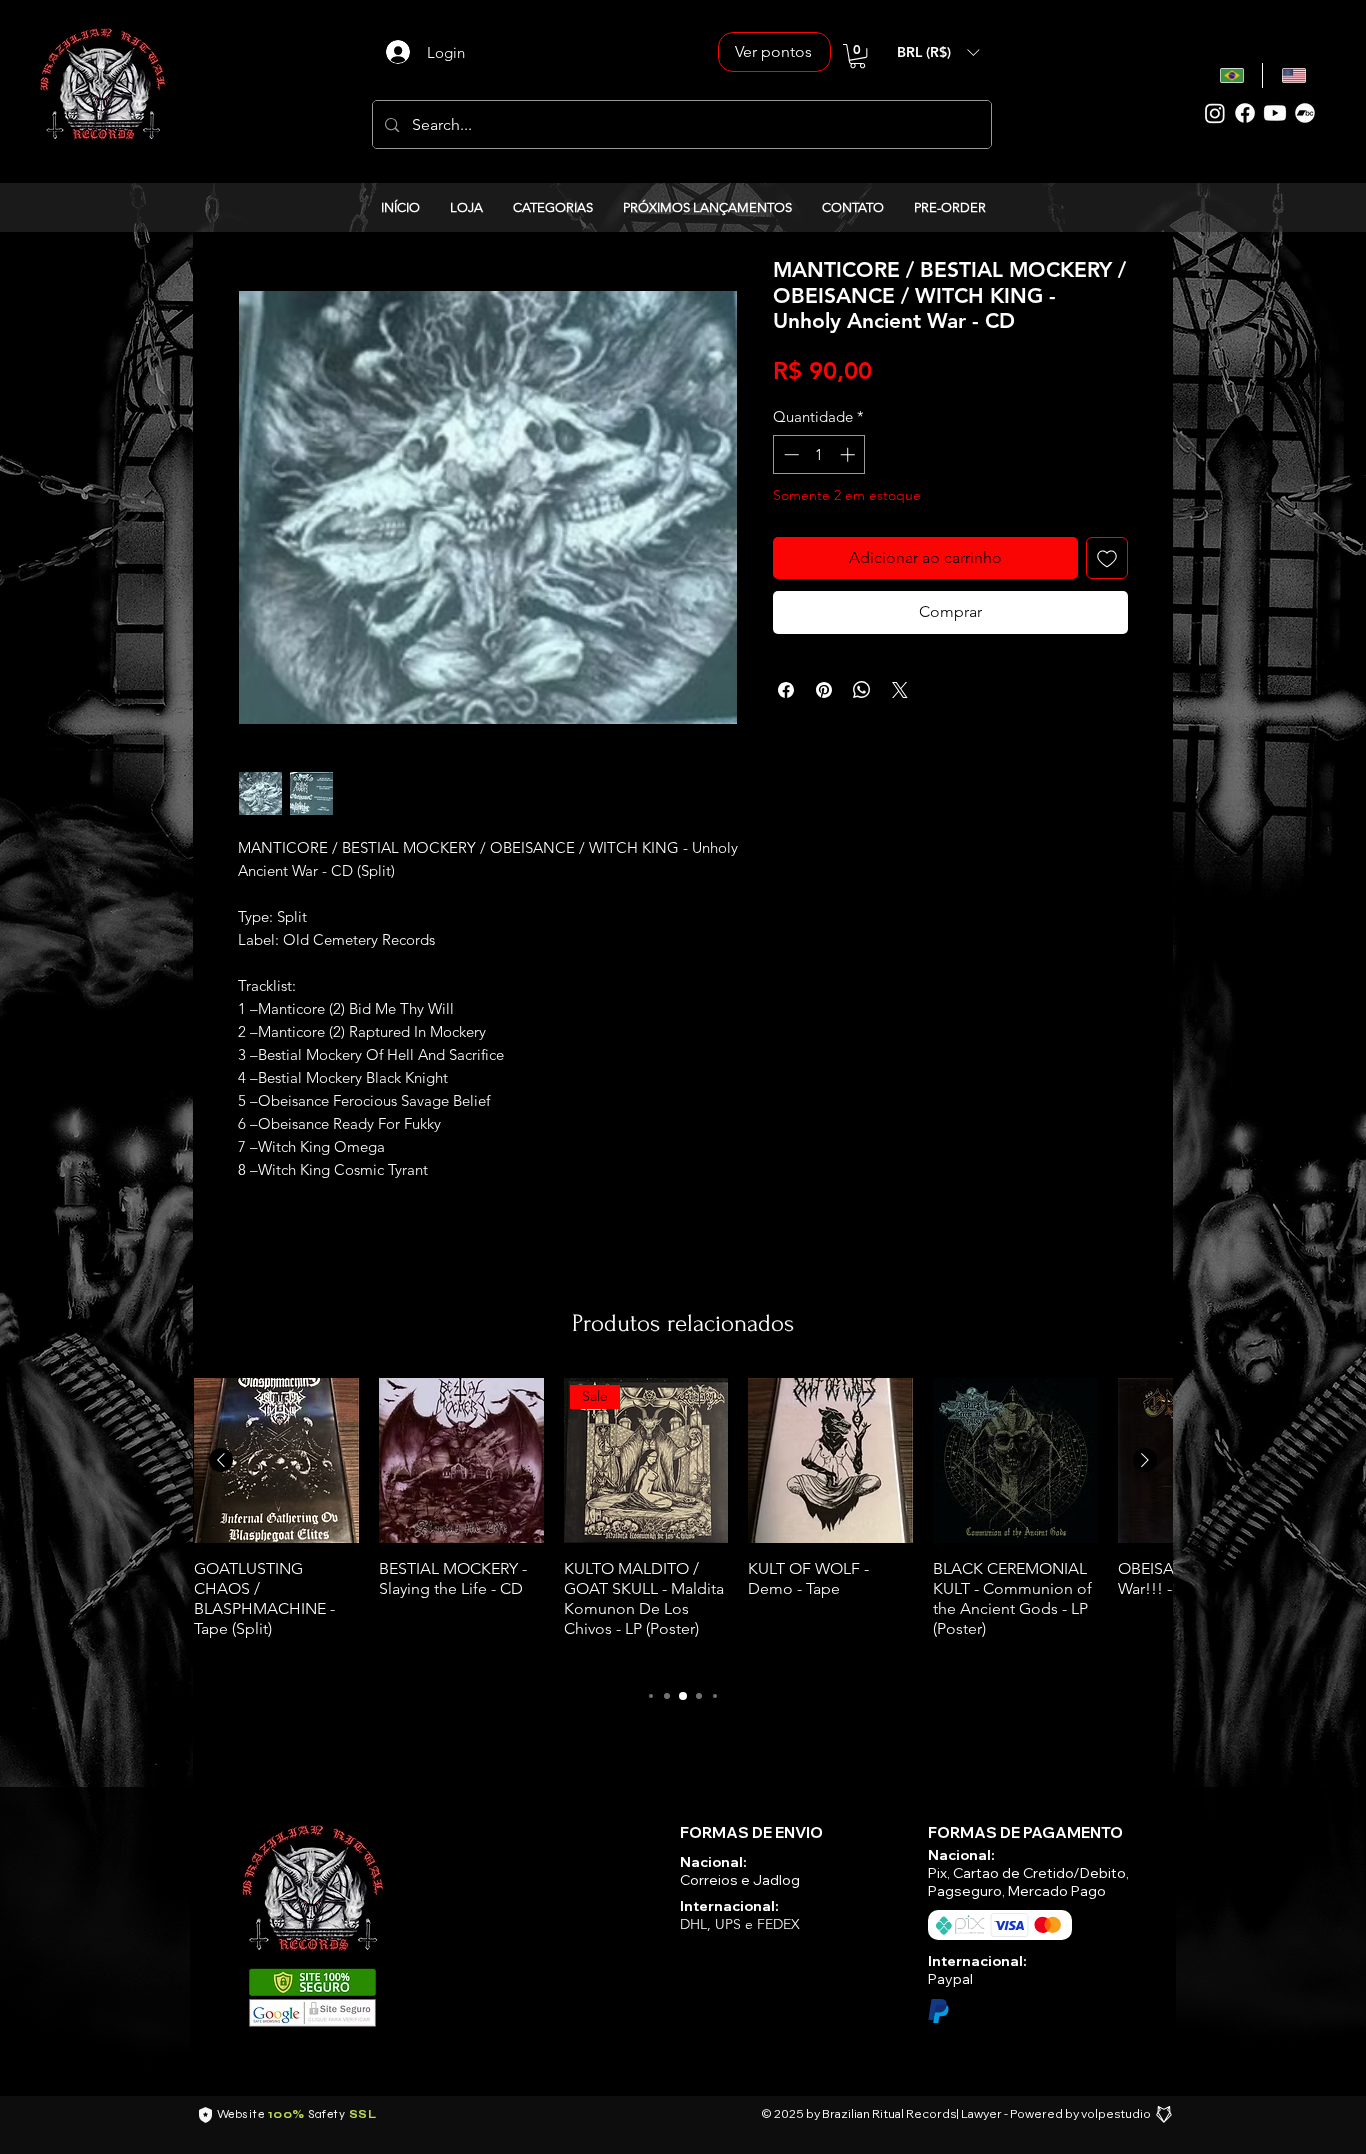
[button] (857, 56)
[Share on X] (900, 690)
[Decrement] (789, 454)
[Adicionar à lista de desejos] (1107, 558)
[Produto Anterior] (221, 1460)
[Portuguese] (1232, 75)
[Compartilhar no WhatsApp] (862, 690)
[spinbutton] (819, 454)
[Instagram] (1215, 113)
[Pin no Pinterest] (824, 690)
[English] (1293, 75)
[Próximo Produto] (1145, 1460)
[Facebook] (1245, 113)
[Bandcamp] (1305, 113)
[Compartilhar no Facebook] (786, 690)
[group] (683, 1522)
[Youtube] (1275, 113)
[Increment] (849, 454)
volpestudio (1116, 2113)
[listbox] (938, 52)
